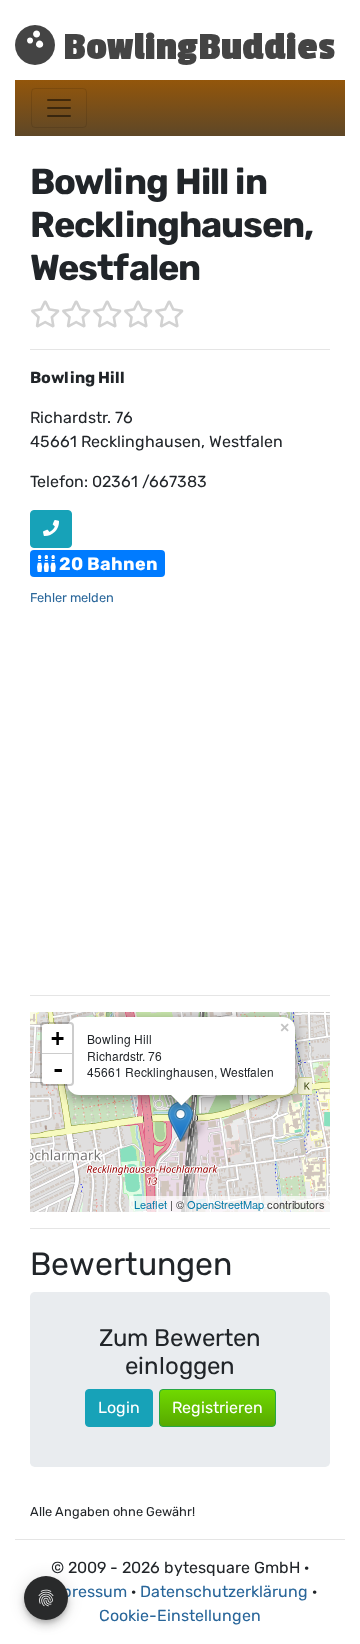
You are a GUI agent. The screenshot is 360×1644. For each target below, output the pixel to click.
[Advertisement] (180, 799)
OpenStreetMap (225, 1204)
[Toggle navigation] (59, 108)
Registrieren (217, 1407)
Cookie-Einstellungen (180, 1615)
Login (119, 1407)
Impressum (85, 1591)
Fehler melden (72, 597)
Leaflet (150, 1204)
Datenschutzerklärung (224, 1591)
